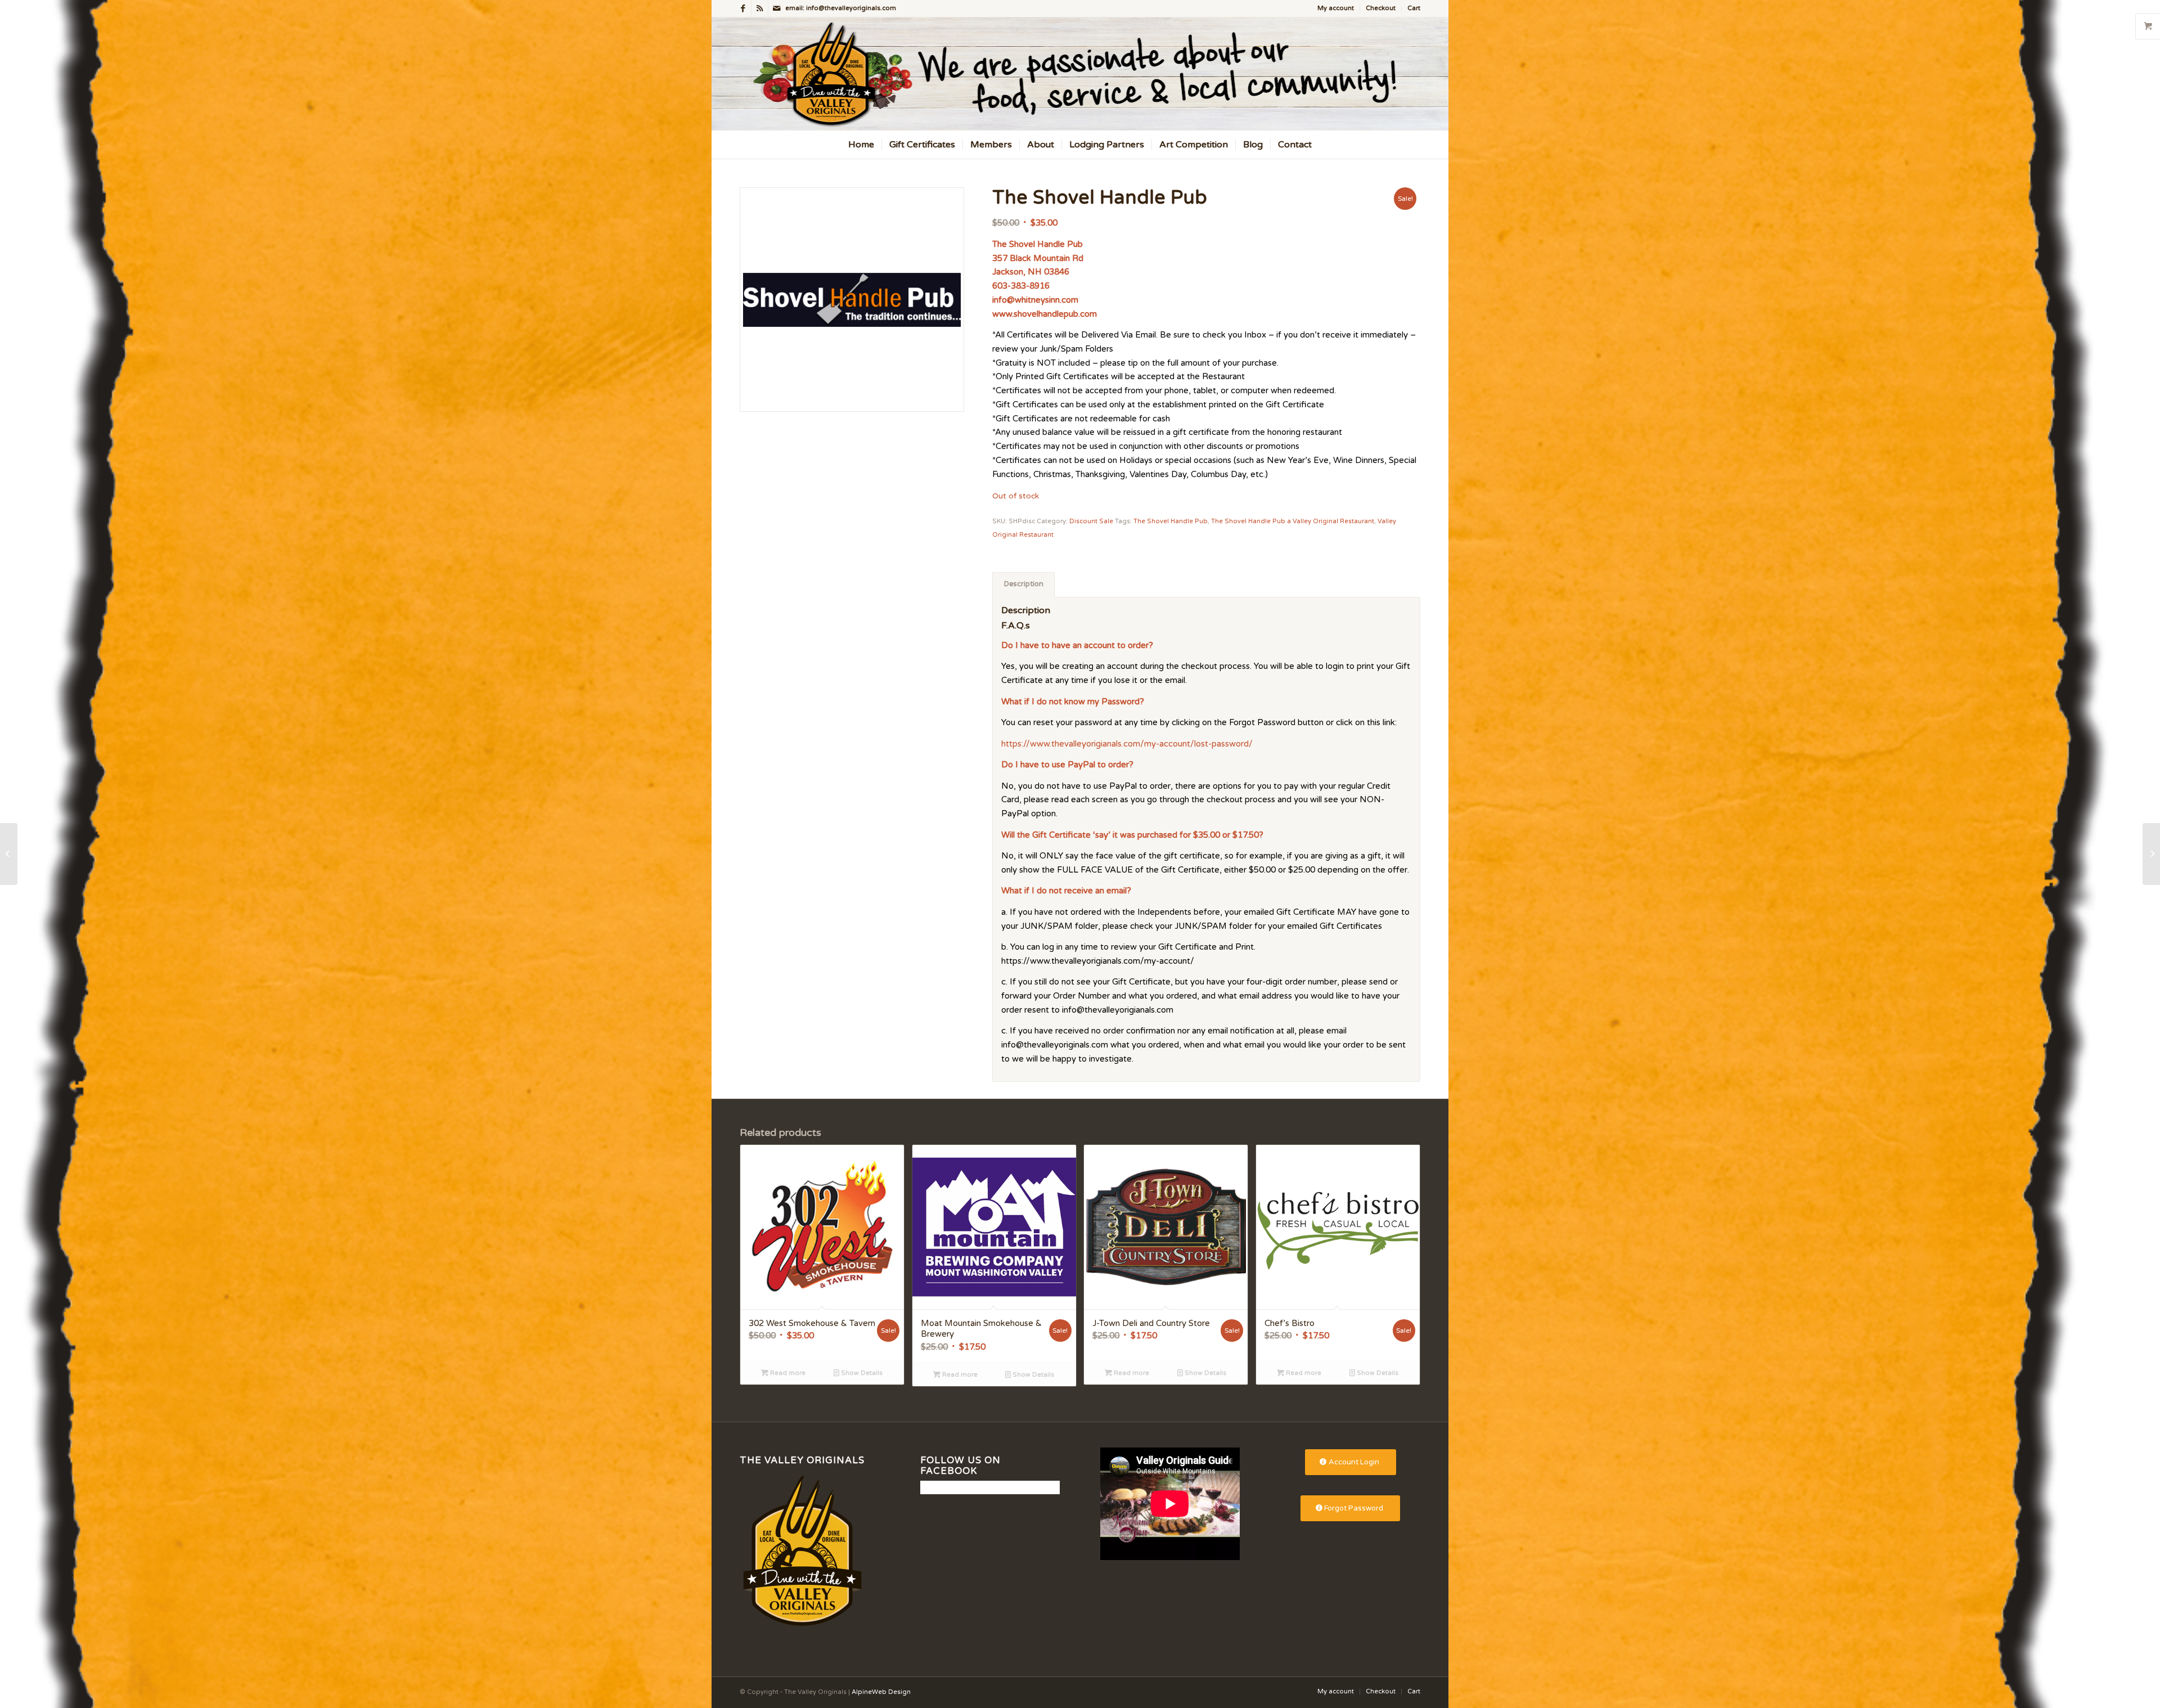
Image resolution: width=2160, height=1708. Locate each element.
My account (1336, 8)
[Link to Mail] (777, 8)
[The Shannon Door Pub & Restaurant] (9, 854)
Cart (1414, 8)
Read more (787, 1373)
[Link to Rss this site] (760, 8)
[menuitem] (1336, 8)
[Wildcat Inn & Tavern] (2151, 854)
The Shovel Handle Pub (1171, 521)
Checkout (1381, 8)
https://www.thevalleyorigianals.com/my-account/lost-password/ (1127, 744)
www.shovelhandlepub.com (1045, 314)
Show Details (861, 1373)
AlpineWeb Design (881, 1692)
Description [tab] (1024, 584)
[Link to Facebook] (743, 8)
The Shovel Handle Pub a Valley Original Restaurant (1293, 521)
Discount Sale (1091, 521)
